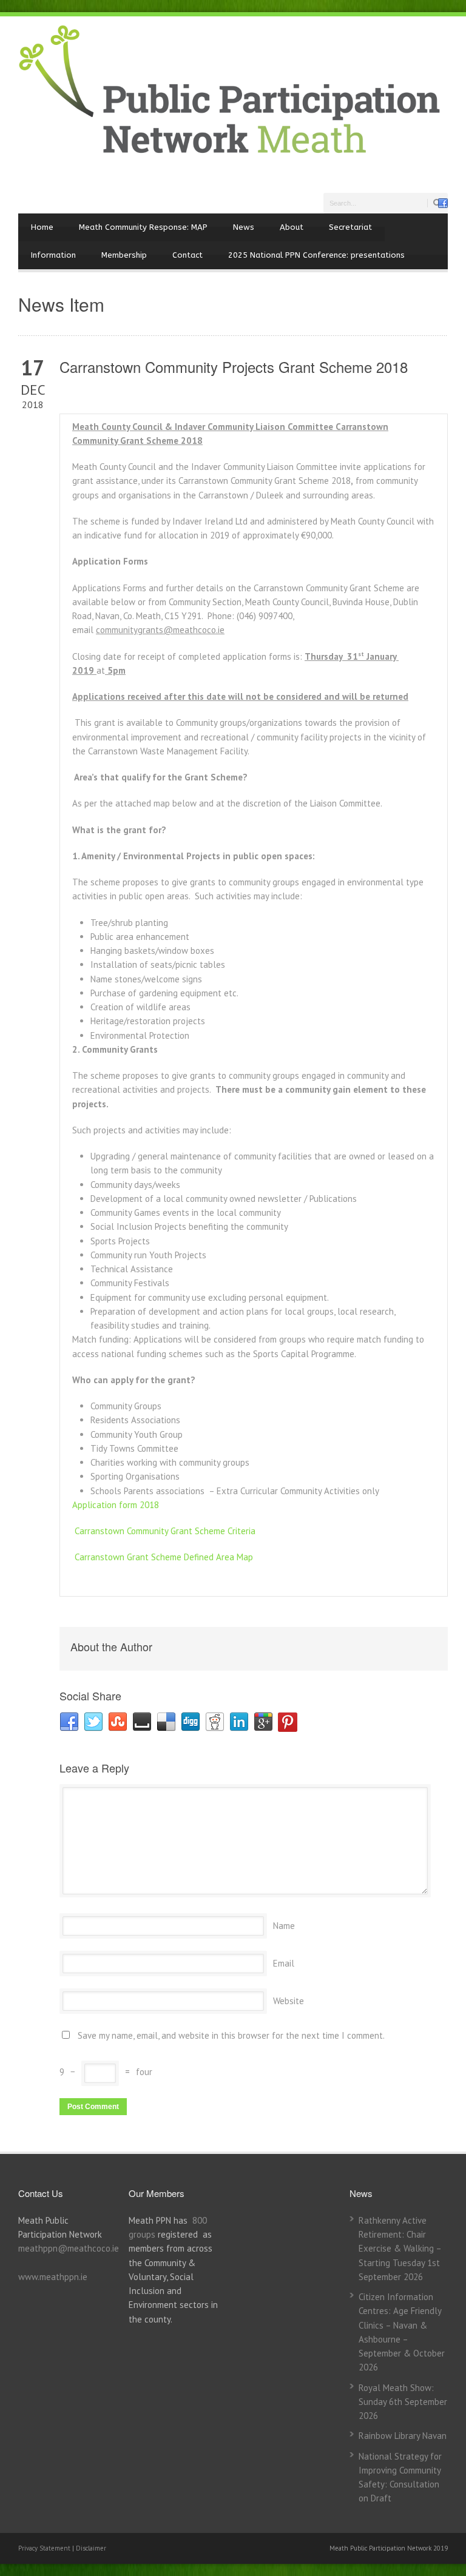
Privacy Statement (45, 2548)
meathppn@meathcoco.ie (69, 2248)
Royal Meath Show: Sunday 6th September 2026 (403, 2402)
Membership (124, 255)
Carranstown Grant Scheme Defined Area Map (164, 1557)
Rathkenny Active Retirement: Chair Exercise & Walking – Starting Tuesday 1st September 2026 (400, 2249)
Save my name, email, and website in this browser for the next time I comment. (231, 2035)
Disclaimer (91, 2548)
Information (53, 255)
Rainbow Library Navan (403, 2436)
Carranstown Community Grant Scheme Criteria (165, 1531)
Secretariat (350, 227)
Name (284, 1926)
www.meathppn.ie (53, 2277)
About (292, 227)
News (244, 227)
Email (284, 1963)
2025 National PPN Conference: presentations (316, 255)
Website (289, 2001)
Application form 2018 (116, 1505)
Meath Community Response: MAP (143, 227)
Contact (187, 255)
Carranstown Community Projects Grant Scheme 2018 (234, 367)
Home (42, 227)
